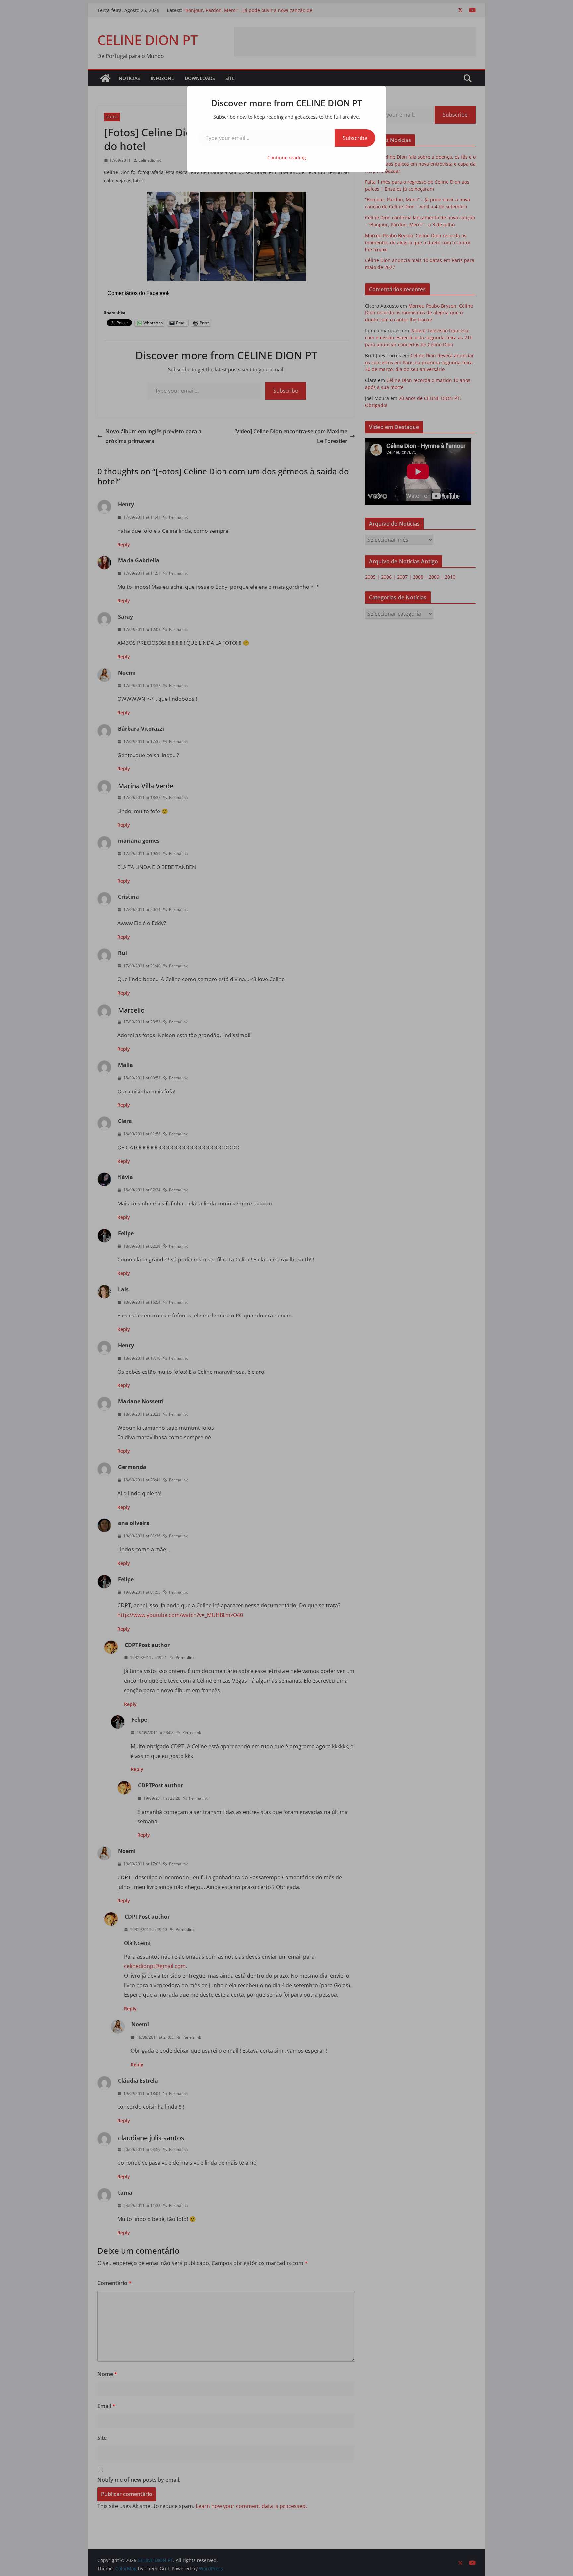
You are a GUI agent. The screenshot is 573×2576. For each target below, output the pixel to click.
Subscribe (355, 138)
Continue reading (287, 158)
